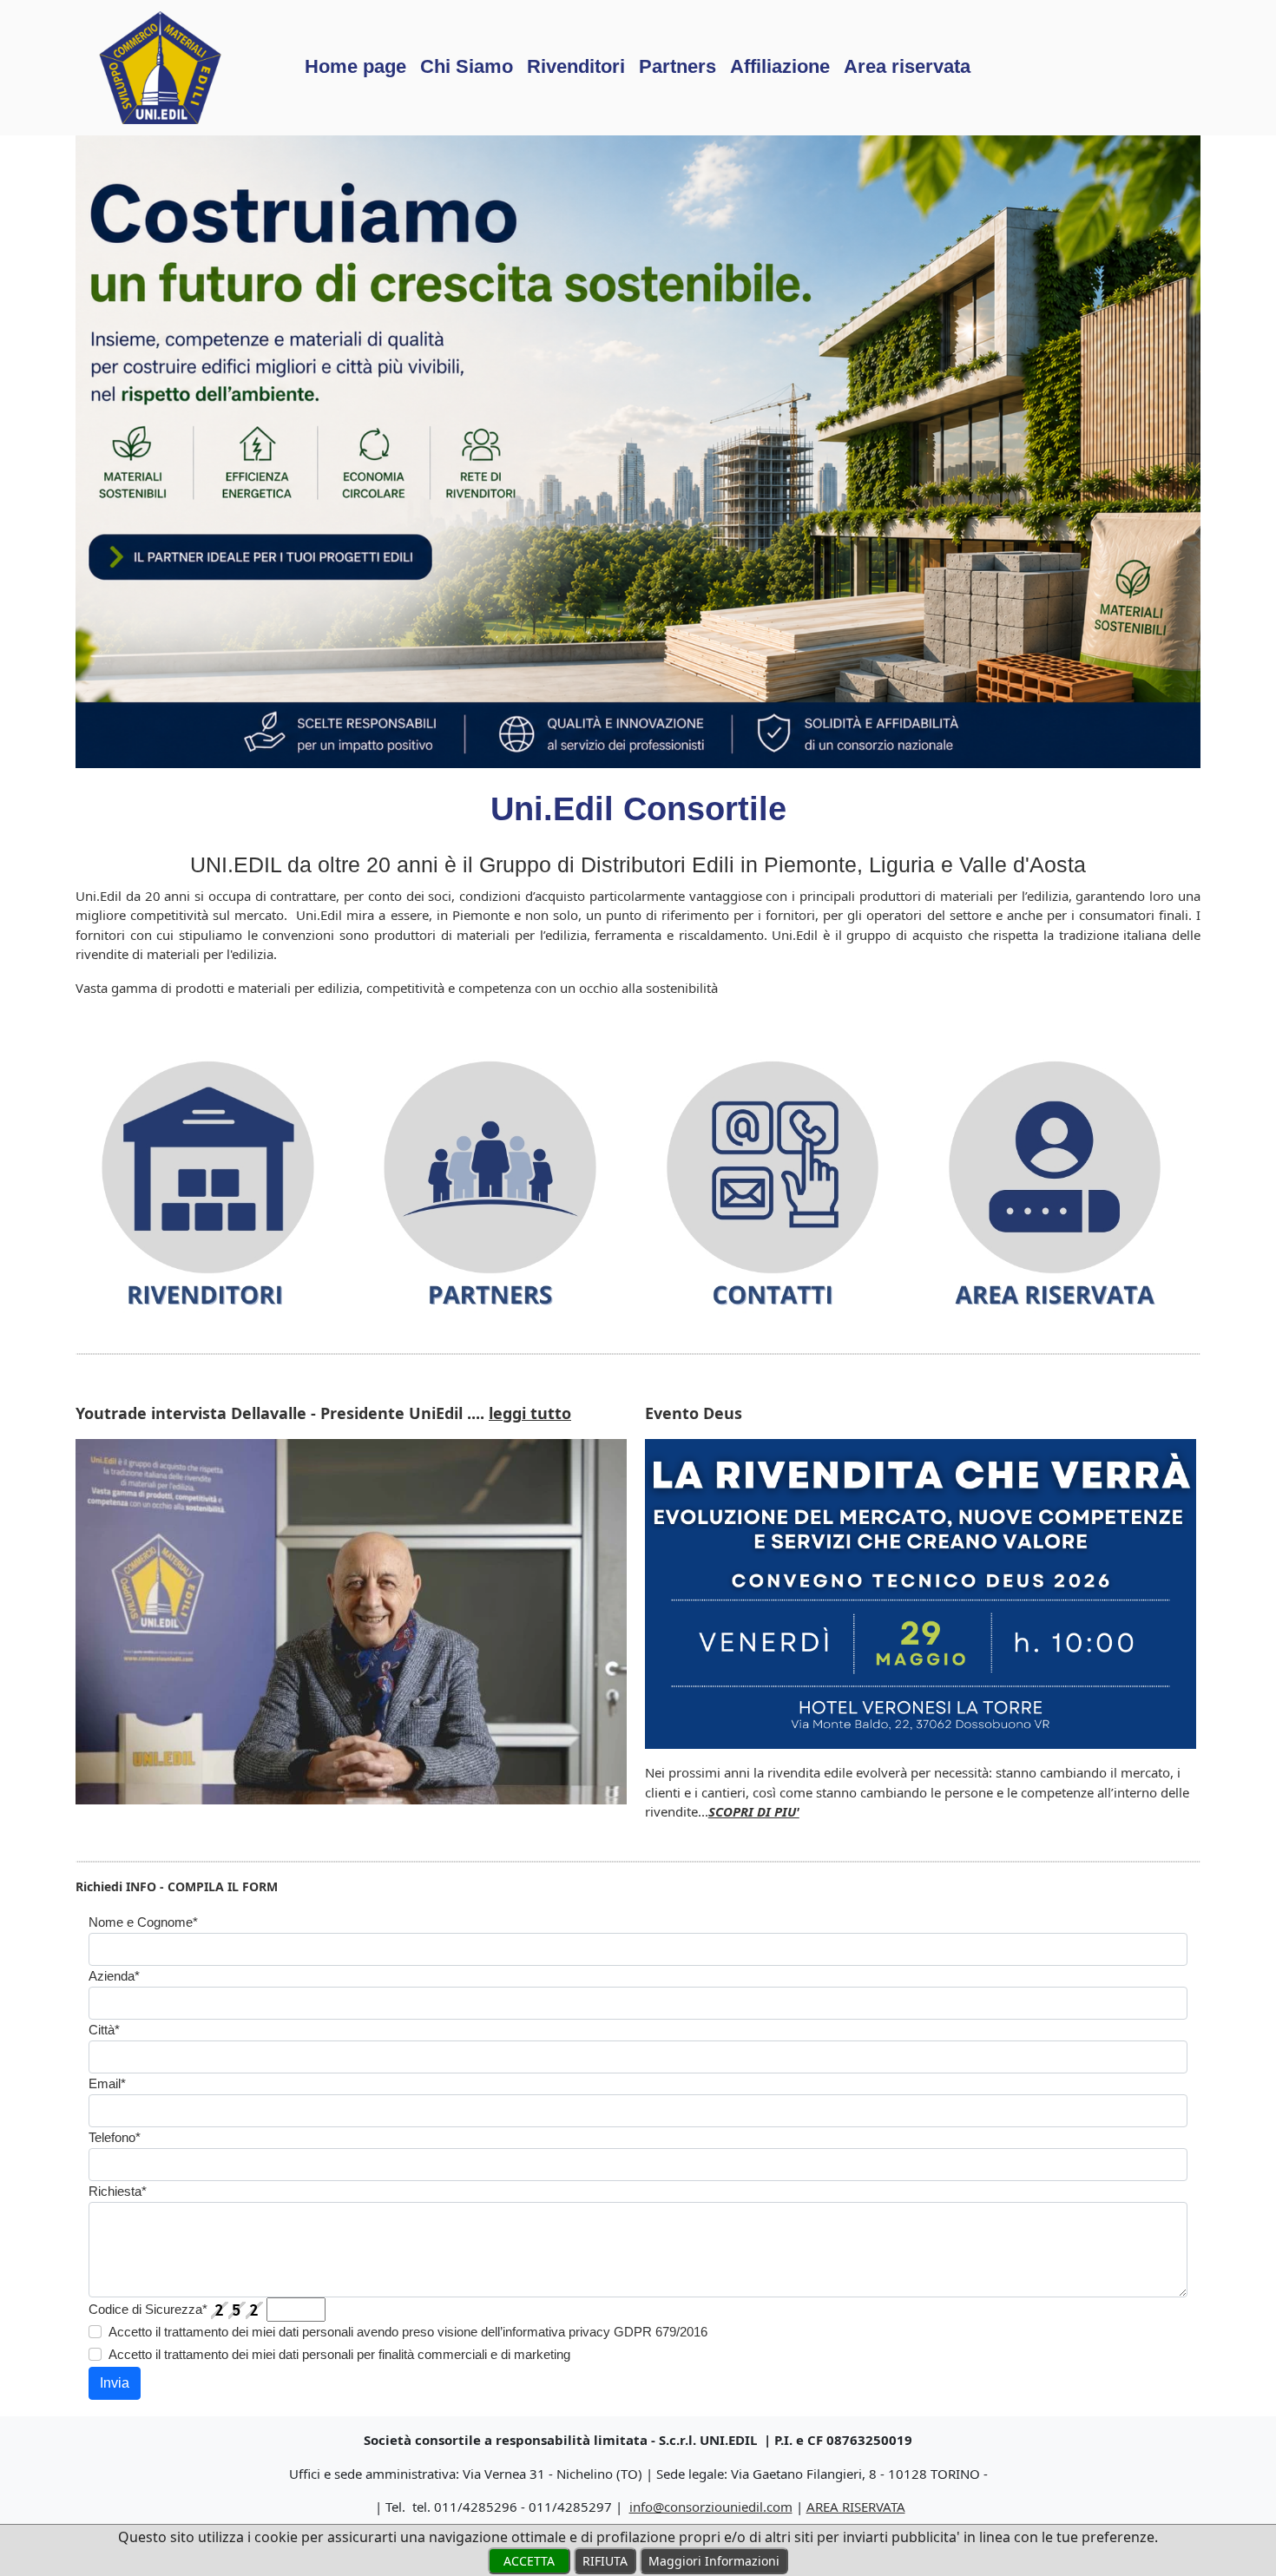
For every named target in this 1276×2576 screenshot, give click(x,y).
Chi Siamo (467, 66)
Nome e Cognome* (143, 1922)
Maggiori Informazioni (714, 2561)
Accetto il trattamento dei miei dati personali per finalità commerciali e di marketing (339, 2354)
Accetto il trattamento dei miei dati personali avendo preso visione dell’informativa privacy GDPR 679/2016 (408, 2332)
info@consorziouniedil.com (711, 2507)
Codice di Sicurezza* (148, 2309)
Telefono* (115, 2137)
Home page (355, 66)
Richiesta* (118, 2191)
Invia (115, 2383)
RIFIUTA (605, 2561)
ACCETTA (529, 2561)
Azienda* (114, 1976)
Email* (107, 2083)
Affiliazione (780, 66)
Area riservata (907, 66)
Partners (677, 66)
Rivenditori (576, 66)
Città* (104, 2030)
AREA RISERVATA (856, 2507)
